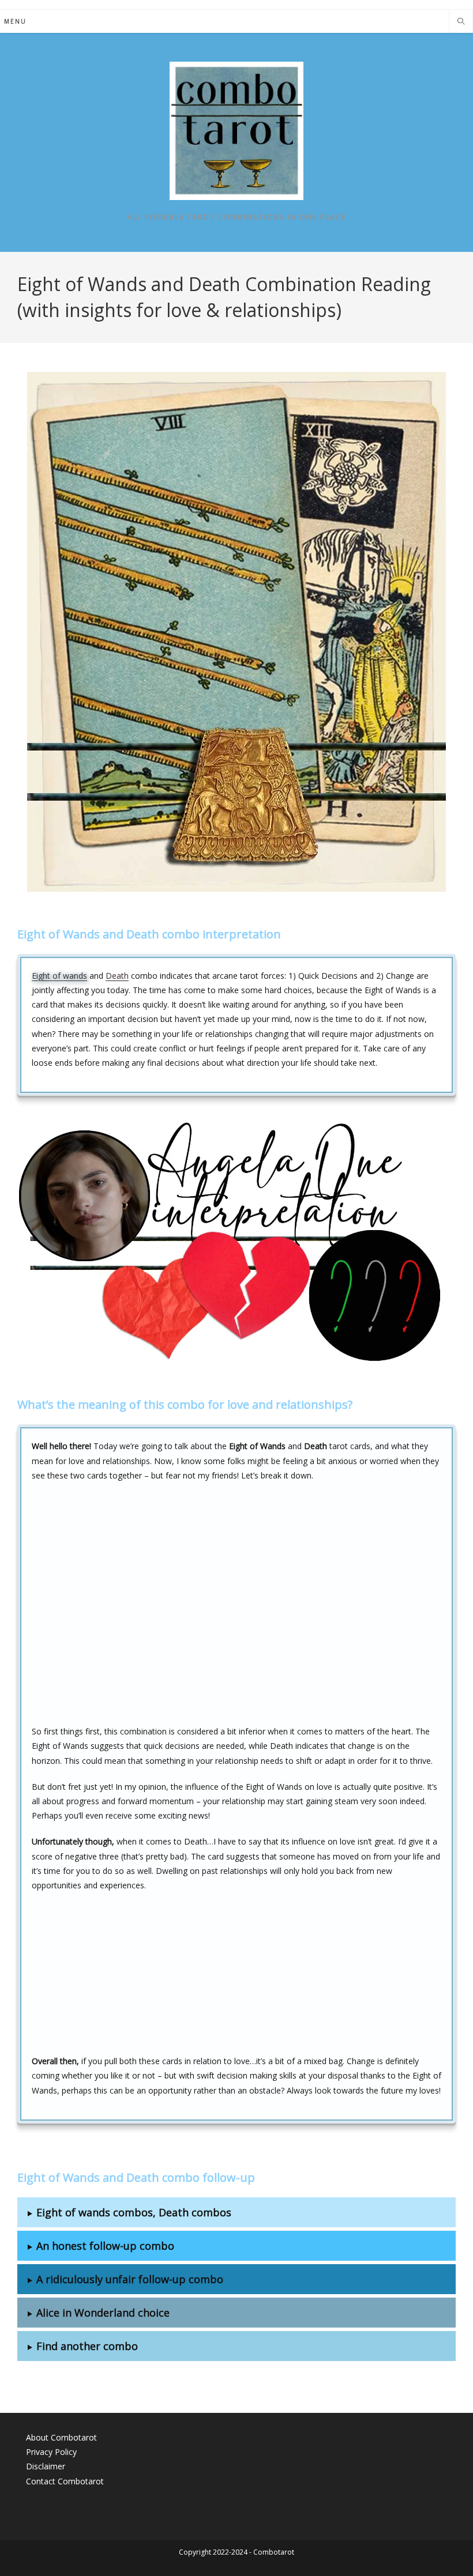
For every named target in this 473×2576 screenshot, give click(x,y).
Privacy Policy (51, 2452)
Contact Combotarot (65, 2481)
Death (117, 976)
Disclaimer (46, 2466)
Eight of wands (59, 976)
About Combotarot (61, 2437)
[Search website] (461, 22)
